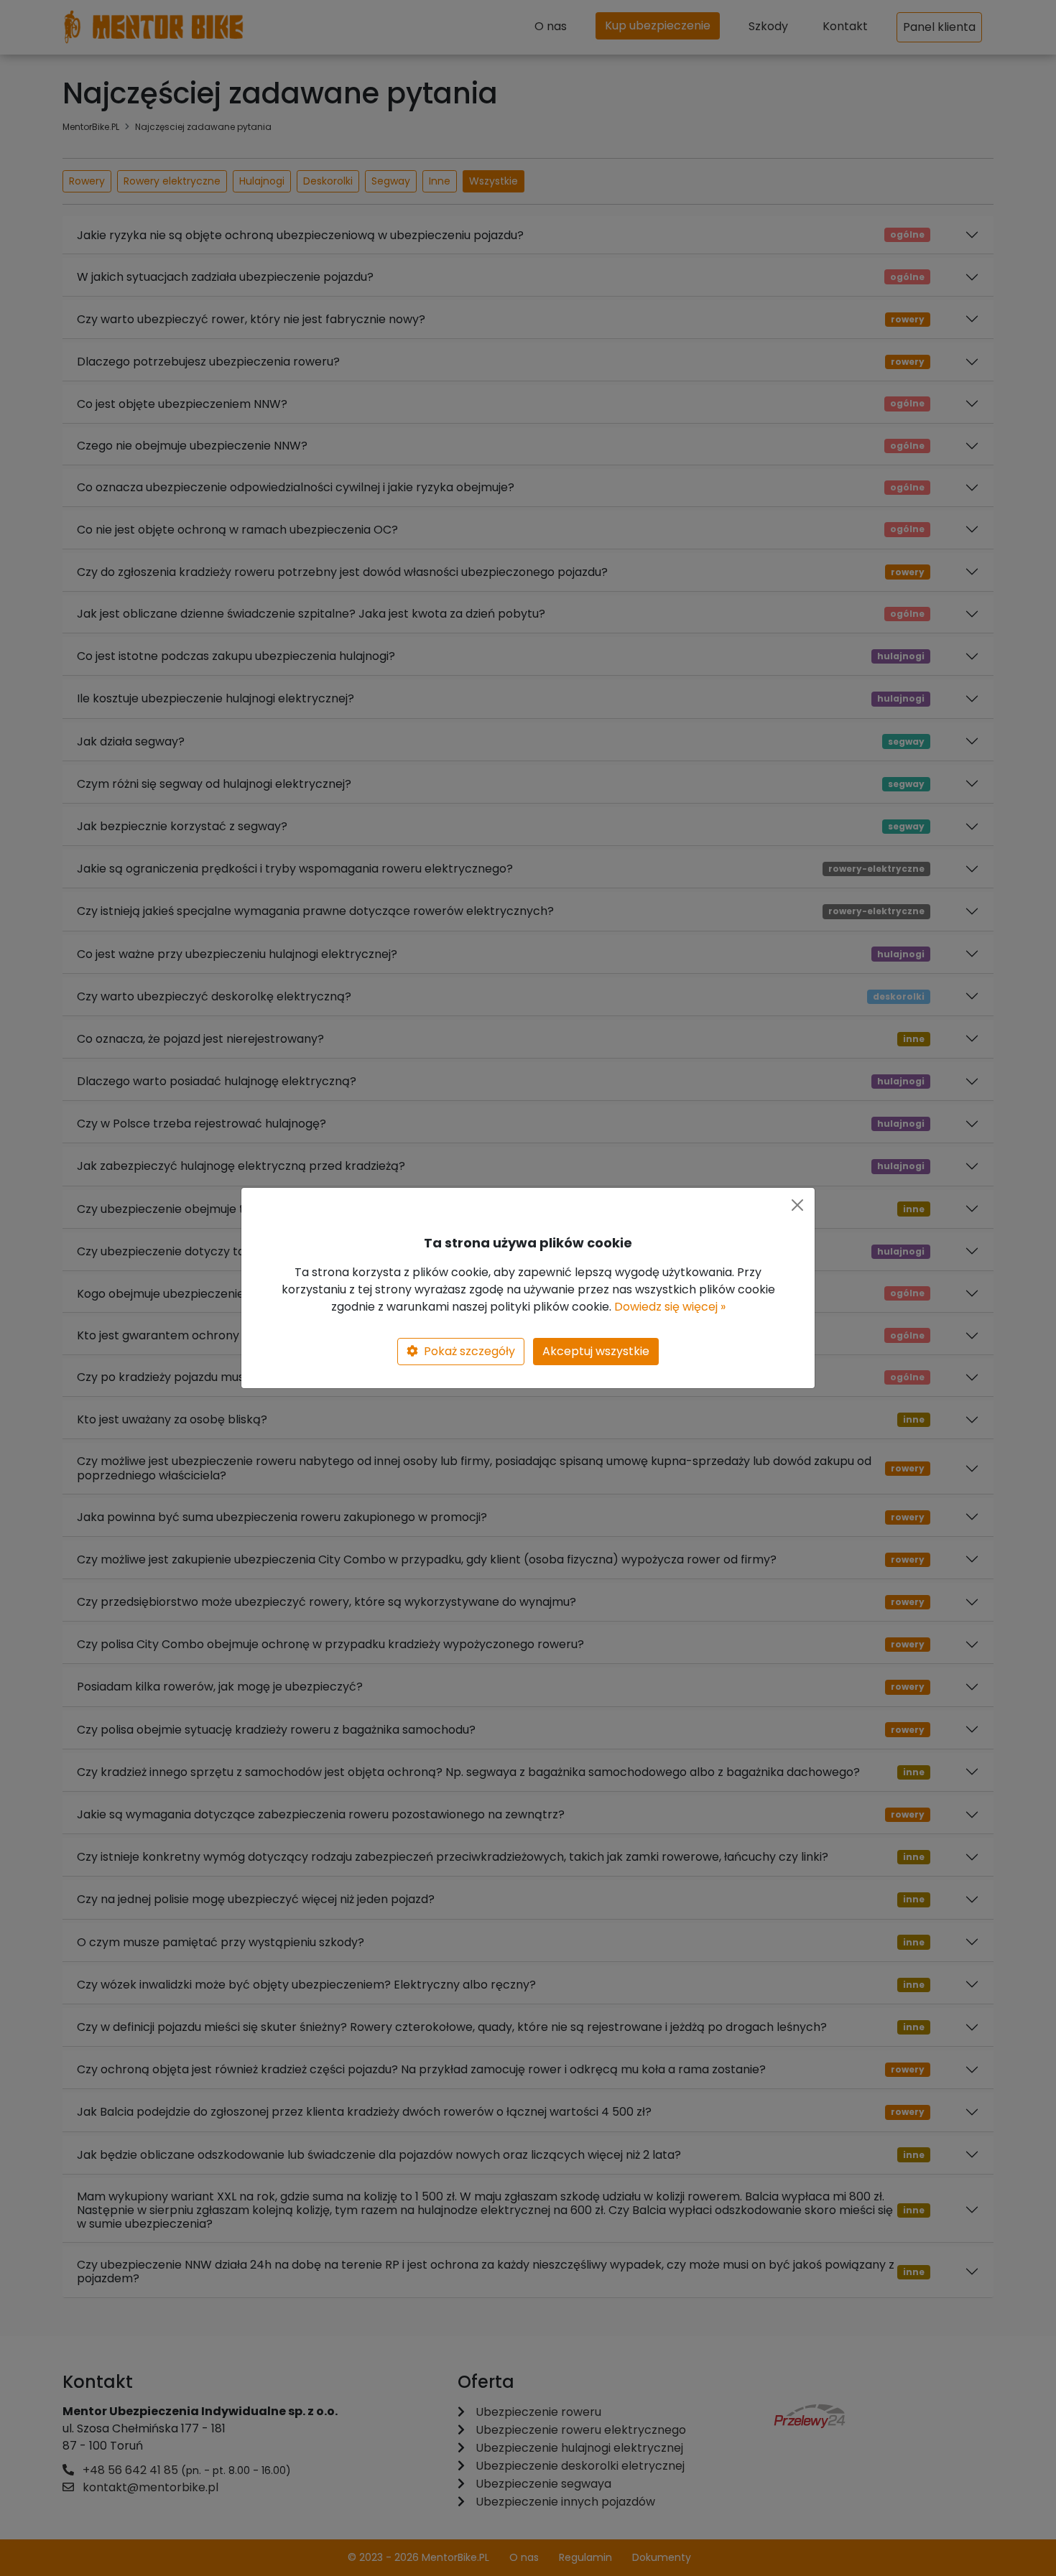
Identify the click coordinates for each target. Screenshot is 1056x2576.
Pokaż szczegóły (469, 1351)
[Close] (797, 1205)
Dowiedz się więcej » (670, 1307)
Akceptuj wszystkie (596, 1351)
